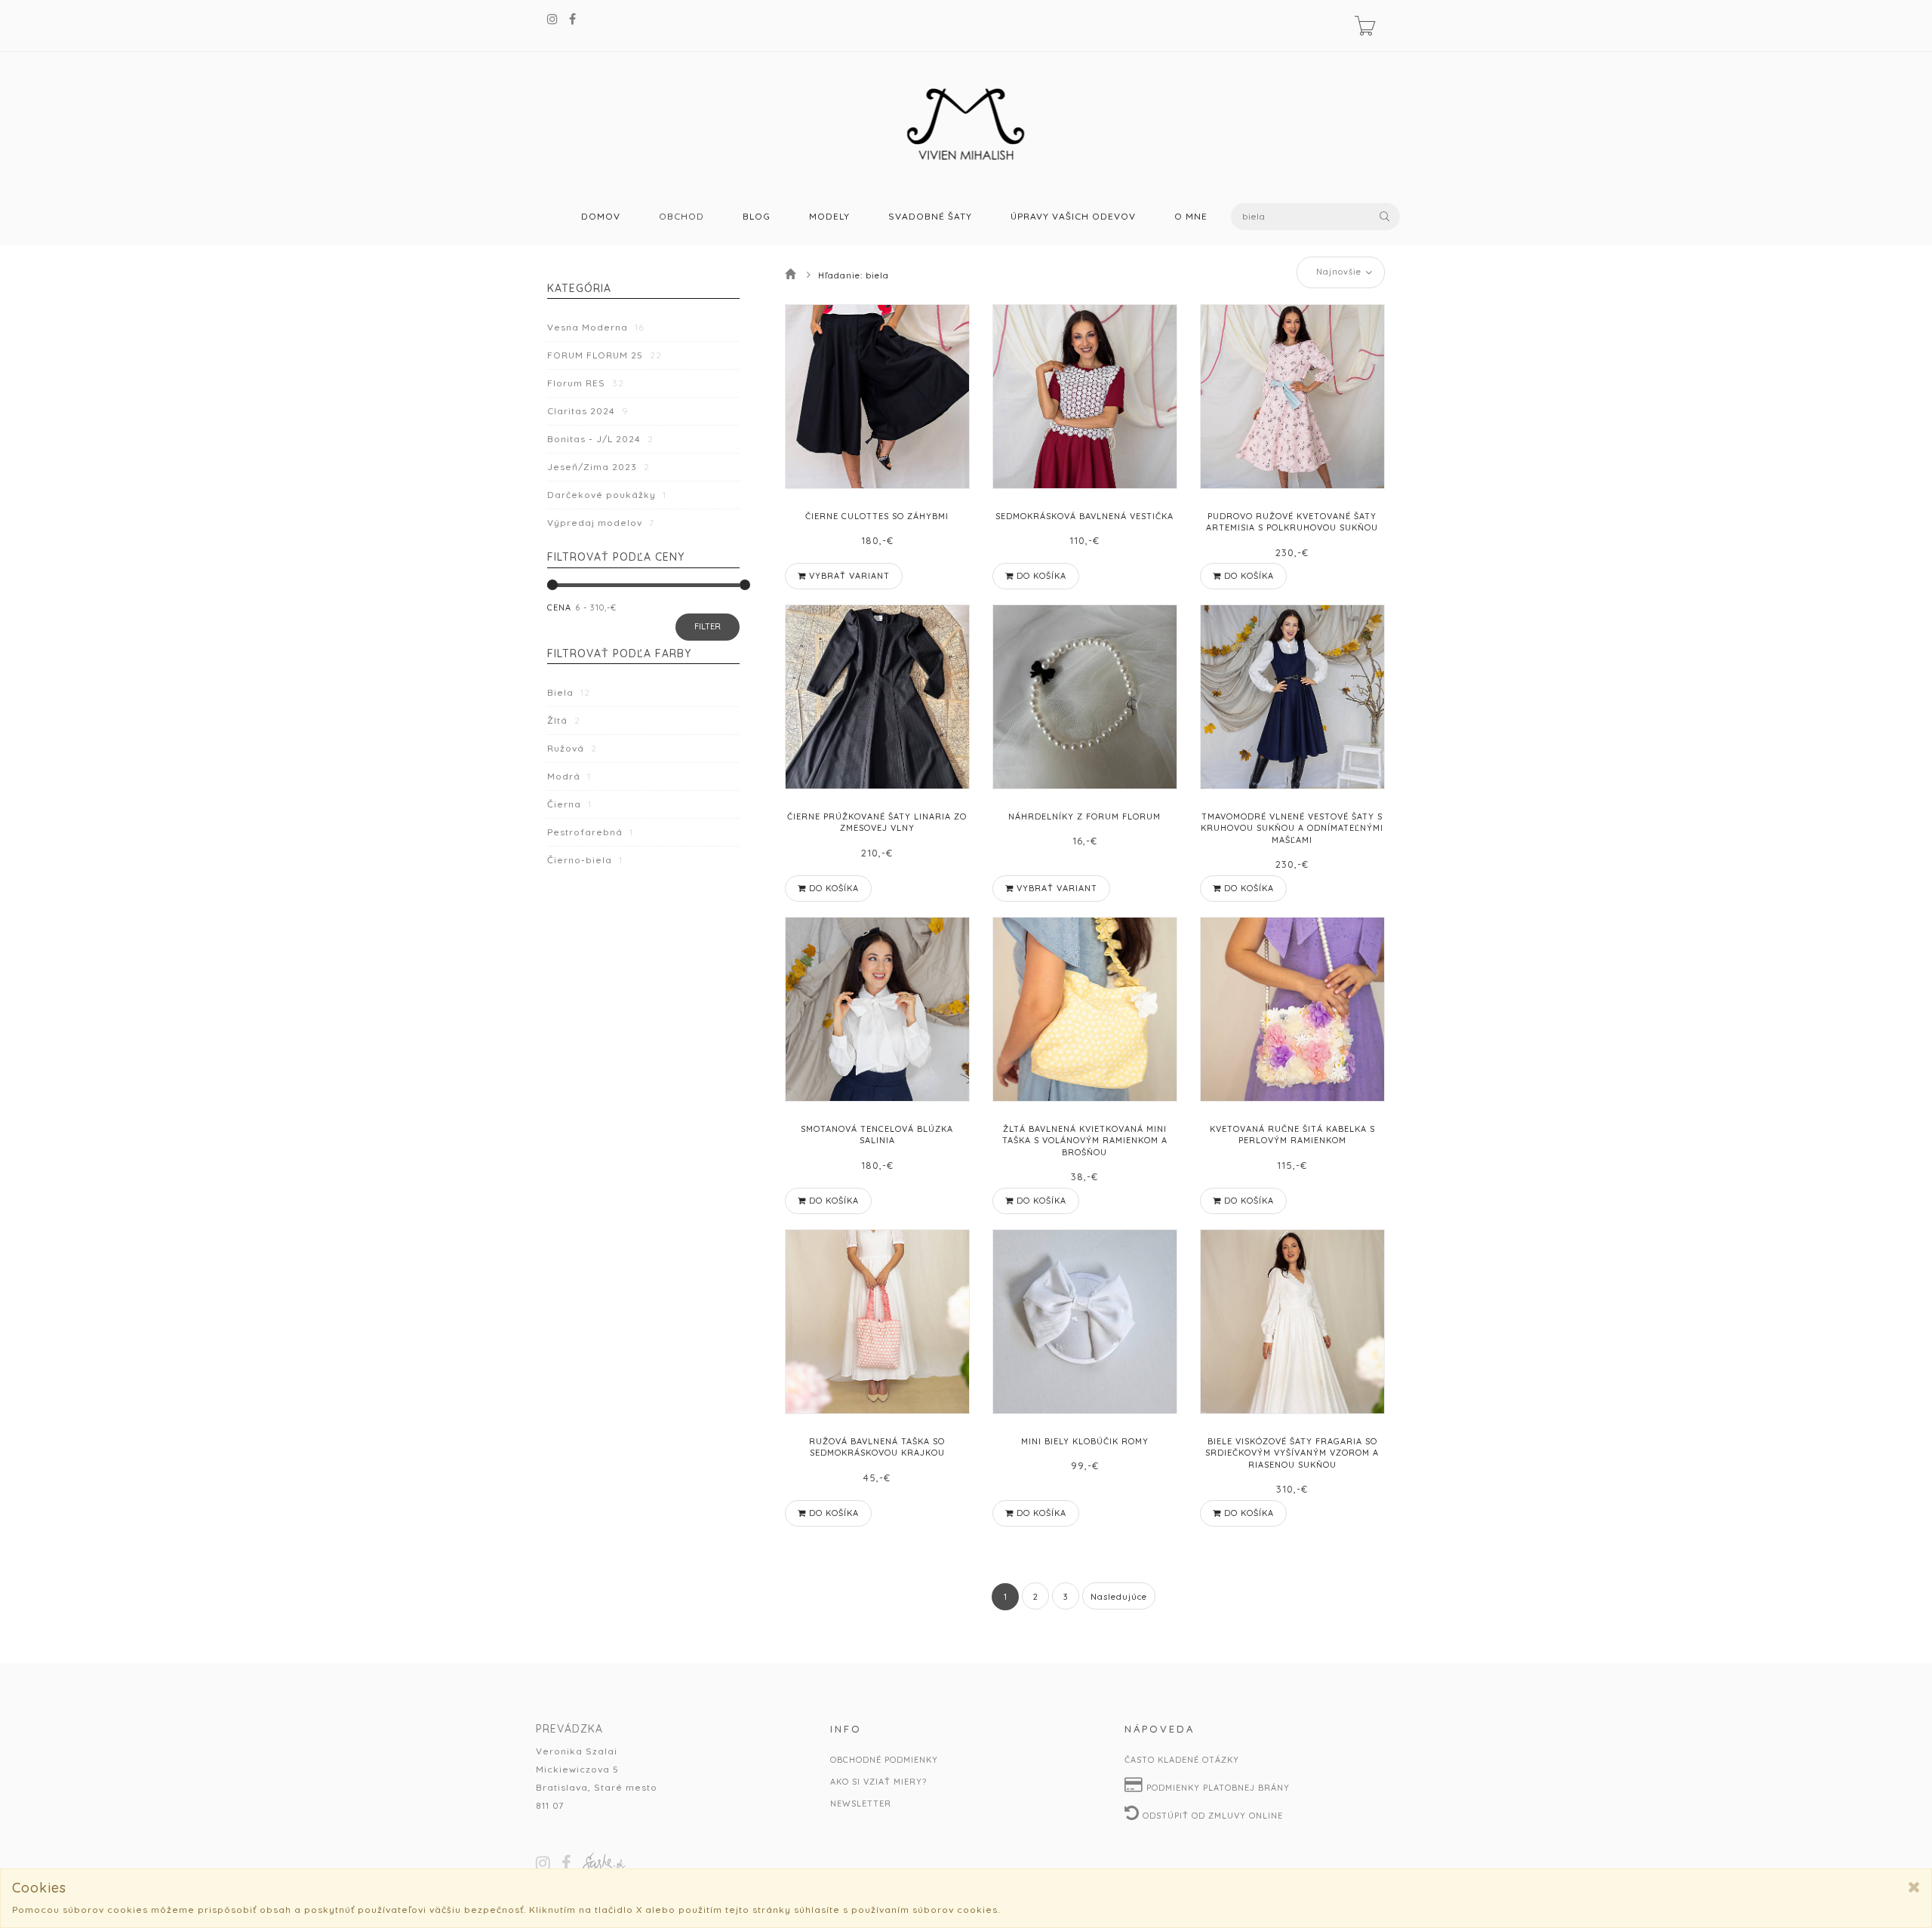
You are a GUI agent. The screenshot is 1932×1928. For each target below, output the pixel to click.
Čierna (569, 804)
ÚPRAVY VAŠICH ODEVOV (1073, 217)
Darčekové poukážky (607, 495)
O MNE (1191, 217)
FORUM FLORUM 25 (605, 355)
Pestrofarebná (590, 832)
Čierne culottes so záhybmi (877, 516)
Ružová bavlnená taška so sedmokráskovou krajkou (877, 1447)
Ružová (572, 748)
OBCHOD (681, 217)
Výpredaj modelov (601, 523)
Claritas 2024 (588, 411)
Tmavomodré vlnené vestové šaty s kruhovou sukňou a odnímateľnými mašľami (1292, 828)
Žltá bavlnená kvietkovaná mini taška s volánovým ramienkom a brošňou (1085, 1141)
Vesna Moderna (596, 327)
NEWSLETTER (861, 1803)
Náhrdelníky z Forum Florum (1084, 816)
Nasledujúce (1119, 1597)
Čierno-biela (585, 860)
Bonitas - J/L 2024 (600, 439)
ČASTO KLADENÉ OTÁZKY (1182, 1760)
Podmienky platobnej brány (1217, 1788)
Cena (559, 607)
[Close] (1914, 1887)
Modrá (569, 776)
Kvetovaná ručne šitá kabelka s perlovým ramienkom (1292, 1135)
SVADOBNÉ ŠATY (930, 217)
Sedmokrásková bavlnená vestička (1084, 516)
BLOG (757, 217)
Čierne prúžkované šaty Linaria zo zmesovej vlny (877, 822)
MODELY (829, 217)
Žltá (564, 720)
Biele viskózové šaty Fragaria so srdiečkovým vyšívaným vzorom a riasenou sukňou (1292, 1453)
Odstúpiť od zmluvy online (1211, 1816)
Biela (569, 692)
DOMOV (601, 217)
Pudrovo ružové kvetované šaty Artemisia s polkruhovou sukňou (1292, 522)
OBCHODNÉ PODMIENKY (884, 1760)
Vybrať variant (848, 576)
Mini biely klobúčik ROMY (1085, 1441)
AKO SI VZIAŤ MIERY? (878, 1782)
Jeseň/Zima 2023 (598, 467)
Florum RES (586, 383)
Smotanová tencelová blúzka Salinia (877, 1135)
